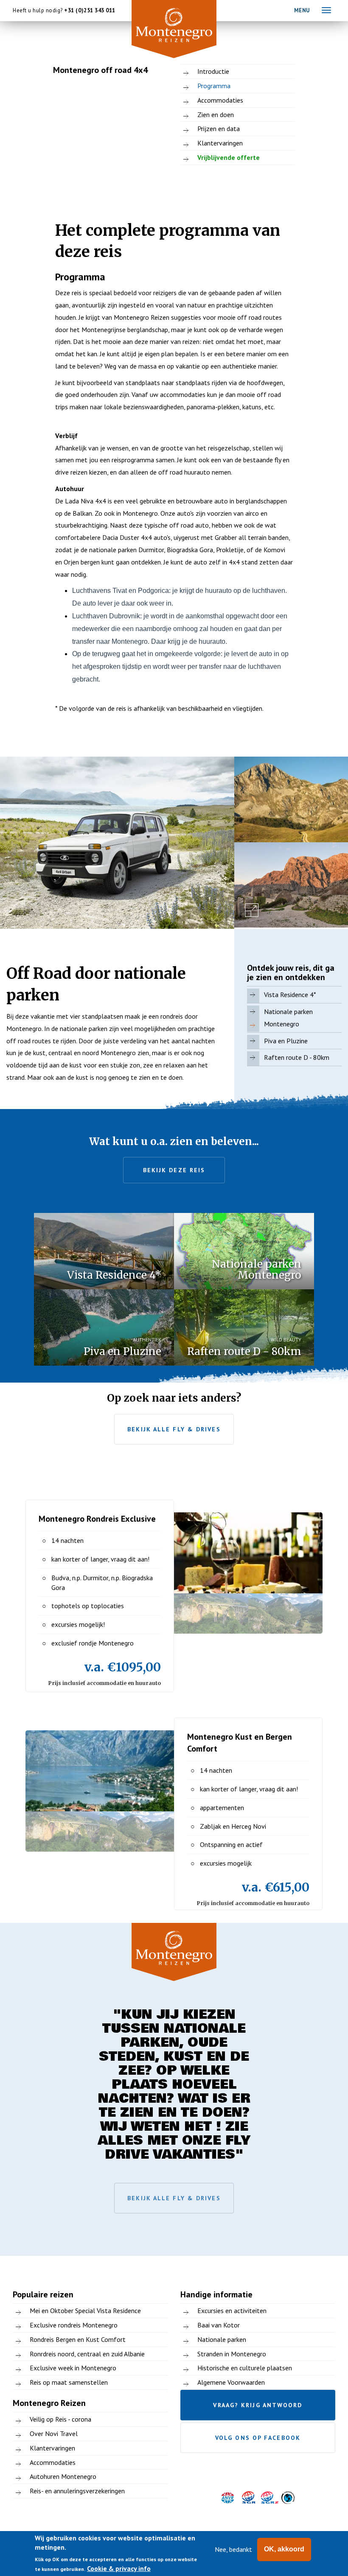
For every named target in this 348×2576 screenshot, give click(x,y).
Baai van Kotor (219, 2325)
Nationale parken (222, 2339)
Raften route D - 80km (297, 1057)
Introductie (213, 71)
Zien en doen (216, 115)
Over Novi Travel (54, 2434)
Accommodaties (220, 100)
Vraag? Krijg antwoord (258, 2405)
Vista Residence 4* (290, 995)
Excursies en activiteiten (232, 2311)
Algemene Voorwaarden (231, 2382)
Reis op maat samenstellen (69, 2382)
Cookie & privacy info (119, 2568)
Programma (214, 86)
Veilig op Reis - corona (60, 2419)
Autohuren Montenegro (63, 2476)
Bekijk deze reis (174, 1170)
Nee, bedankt (233, 2549)
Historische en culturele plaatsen (245, 2368)
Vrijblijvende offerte (229, 157)
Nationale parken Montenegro (288, 1018)
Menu (302, 10)
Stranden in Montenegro (232, 2354)
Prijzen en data (219, 129)
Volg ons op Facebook (258, 2438)
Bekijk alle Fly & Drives (174, 1429)
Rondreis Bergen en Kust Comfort (78, 2339)
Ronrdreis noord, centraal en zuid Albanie (87, 2354)
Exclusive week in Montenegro (73, 2368)
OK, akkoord (284, 2549)
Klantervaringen (220, 143)
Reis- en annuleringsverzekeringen (77, 2491)
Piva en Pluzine (286, 1041)
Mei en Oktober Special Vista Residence (85, 2311)
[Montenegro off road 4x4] (117, 843)
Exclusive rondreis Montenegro (74, 2325)
